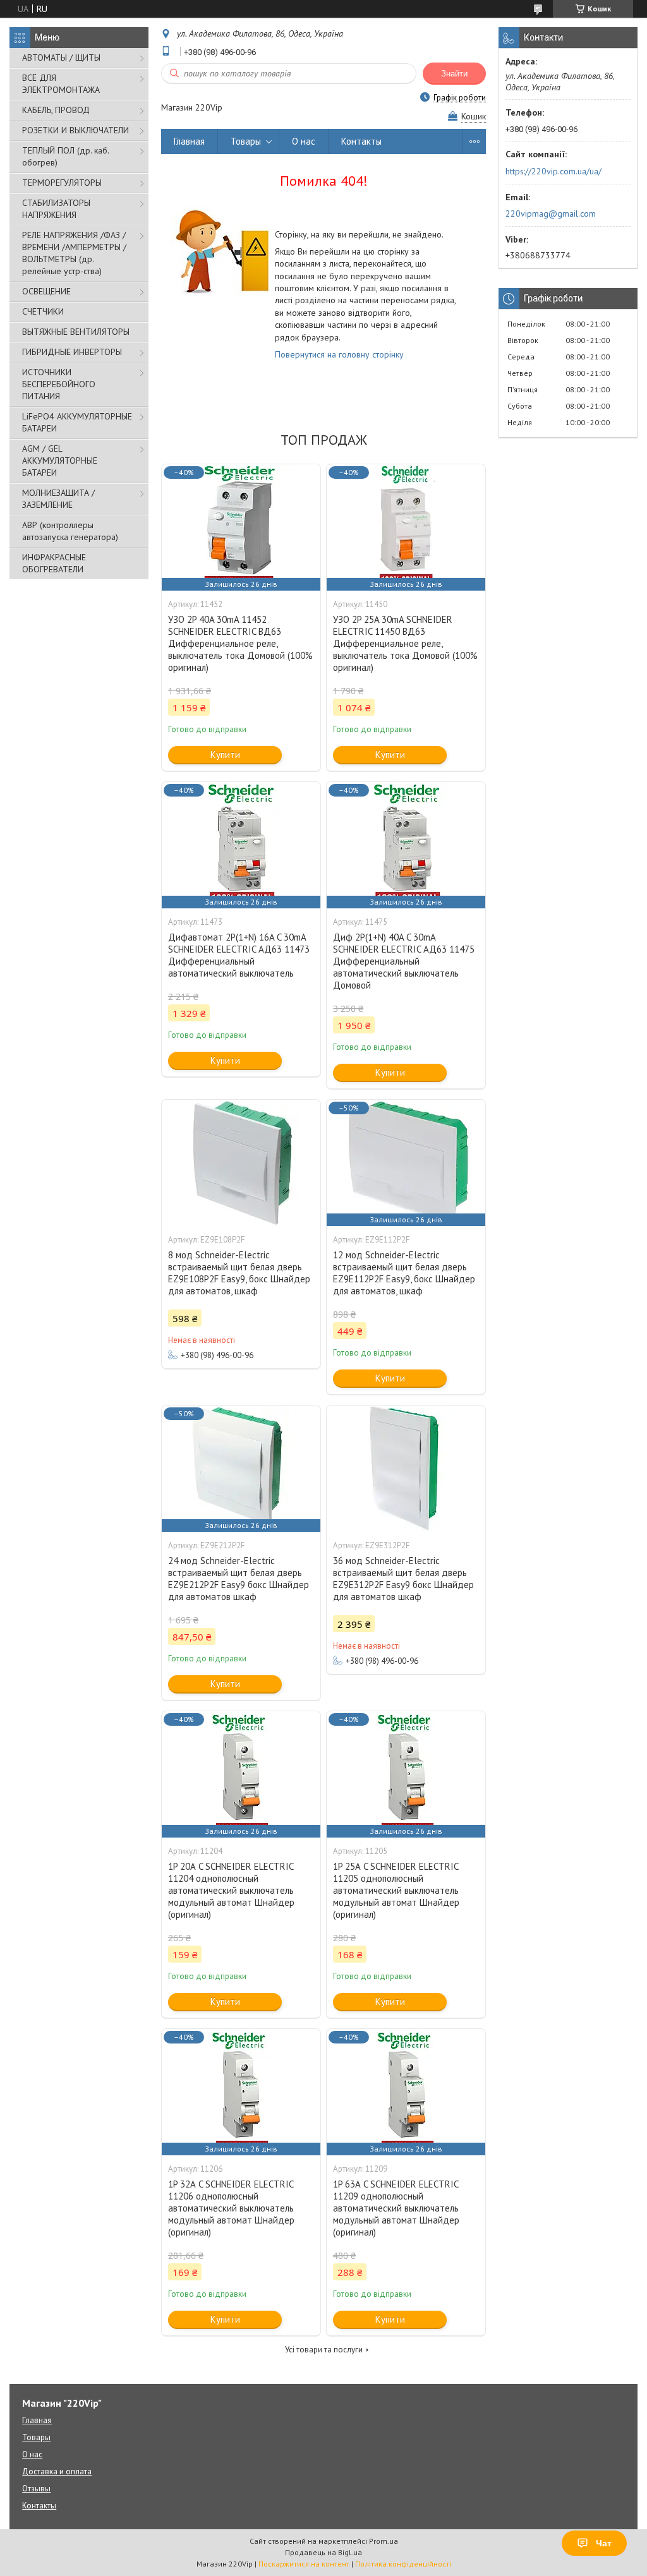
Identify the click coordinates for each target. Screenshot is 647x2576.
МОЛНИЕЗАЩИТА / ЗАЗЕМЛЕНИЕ (58, 499)
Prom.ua (384, 2541)
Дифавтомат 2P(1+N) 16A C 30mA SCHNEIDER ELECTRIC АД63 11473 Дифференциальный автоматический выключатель (239, 955)
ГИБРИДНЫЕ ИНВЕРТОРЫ (72, 352)
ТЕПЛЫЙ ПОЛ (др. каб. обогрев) (65, 156)
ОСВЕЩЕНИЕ (46, 291)
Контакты (361, 141)
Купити (225, 755)
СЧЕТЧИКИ (43, 311)
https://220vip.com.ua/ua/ (553, 171)
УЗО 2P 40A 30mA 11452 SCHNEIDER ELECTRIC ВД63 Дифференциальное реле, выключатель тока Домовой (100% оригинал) (240, 643)
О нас (304, 141)
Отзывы (36, 2489)
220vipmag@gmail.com (551, 214)
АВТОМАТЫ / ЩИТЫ (61, 57)
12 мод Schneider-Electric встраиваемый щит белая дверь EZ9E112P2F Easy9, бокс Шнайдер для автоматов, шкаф (404, 1273)
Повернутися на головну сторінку (339, 354)
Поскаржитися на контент (304, 2564)
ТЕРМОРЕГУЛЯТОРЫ (62, 183)
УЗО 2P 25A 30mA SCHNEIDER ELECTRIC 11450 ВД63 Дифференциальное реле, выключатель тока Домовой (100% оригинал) (405, 643)
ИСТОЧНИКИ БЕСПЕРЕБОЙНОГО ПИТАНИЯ (59, 384)
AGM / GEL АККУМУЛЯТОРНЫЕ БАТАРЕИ (60, 460)
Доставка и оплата (57, 2471)
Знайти (454, 74)
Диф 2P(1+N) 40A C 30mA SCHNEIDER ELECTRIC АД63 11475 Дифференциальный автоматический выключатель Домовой (404, 961)
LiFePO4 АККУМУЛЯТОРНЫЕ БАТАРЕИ (77, 422)
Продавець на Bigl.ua (323, 2552)
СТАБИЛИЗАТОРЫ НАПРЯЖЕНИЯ (56, 209)
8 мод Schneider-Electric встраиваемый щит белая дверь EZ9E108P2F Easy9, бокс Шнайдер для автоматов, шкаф (239, 1273)
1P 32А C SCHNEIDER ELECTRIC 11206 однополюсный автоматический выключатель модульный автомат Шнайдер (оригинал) (231, 2208)
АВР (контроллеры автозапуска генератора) (70, 531)
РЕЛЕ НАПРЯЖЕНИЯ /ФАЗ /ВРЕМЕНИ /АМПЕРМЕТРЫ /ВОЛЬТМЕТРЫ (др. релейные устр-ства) (74, 253)
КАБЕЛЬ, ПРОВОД (56, 110)
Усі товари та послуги (324, 2350)
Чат (604, 2543)
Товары (246, 141)
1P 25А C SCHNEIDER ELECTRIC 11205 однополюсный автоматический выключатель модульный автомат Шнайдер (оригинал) (396, 1890)
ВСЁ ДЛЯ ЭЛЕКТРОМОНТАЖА (61, 84)
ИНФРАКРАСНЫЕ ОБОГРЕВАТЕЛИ (54, 563)
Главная (189, 141)
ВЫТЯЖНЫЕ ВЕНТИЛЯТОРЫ (76, 332)
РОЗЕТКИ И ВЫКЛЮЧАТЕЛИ (76, 130)
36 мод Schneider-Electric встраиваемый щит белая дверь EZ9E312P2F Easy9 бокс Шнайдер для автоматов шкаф (403, 1579)
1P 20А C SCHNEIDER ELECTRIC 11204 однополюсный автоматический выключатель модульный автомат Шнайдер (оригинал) (231, 1890)
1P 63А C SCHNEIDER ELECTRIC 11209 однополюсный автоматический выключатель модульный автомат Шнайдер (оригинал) (396, 2208)
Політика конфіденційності (403, 2564)
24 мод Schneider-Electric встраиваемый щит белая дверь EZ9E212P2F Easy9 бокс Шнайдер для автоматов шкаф (239, 1579)
